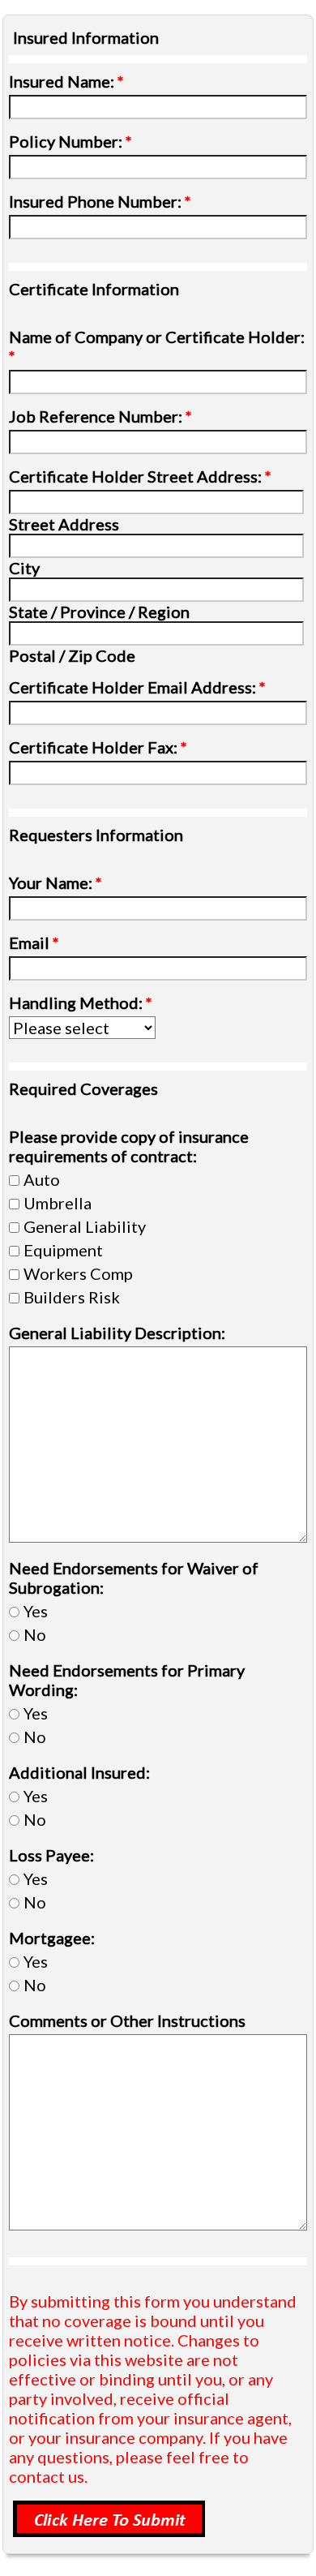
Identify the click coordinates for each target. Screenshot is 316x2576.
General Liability (85, 1226)
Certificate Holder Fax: (98, 747)
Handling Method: (81, 1002)
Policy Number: (70, 141)
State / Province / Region (99, 612)
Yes (36, 1611)
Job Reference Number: (100, 416)
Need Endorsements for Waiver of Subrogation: (134, 1578)
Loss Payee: (51, 1855)
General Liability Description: (117, 1333)
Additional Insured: (79, 1772)
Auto (42, 1179)
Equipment (63, 1250)
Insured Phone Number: (100, 201)
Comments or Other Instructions (127, 2020)
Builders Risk (72, 1297)
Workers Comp (78, 1273)
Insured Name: (66, 81)
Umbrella (58, 1203)
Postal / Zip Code (72, 655)
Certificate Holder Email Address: (137, 687)
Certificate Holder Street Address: (140, 476)
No (35, 1634)
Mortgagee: (52, 1938)
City (24, 568)
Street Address (64, 524)
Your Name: (56, 882)
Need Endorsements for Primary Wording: (127, 1680)
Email (34, 942)
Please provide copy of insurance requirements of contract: (129, 1146)
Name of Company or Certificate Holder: (157, 346)
